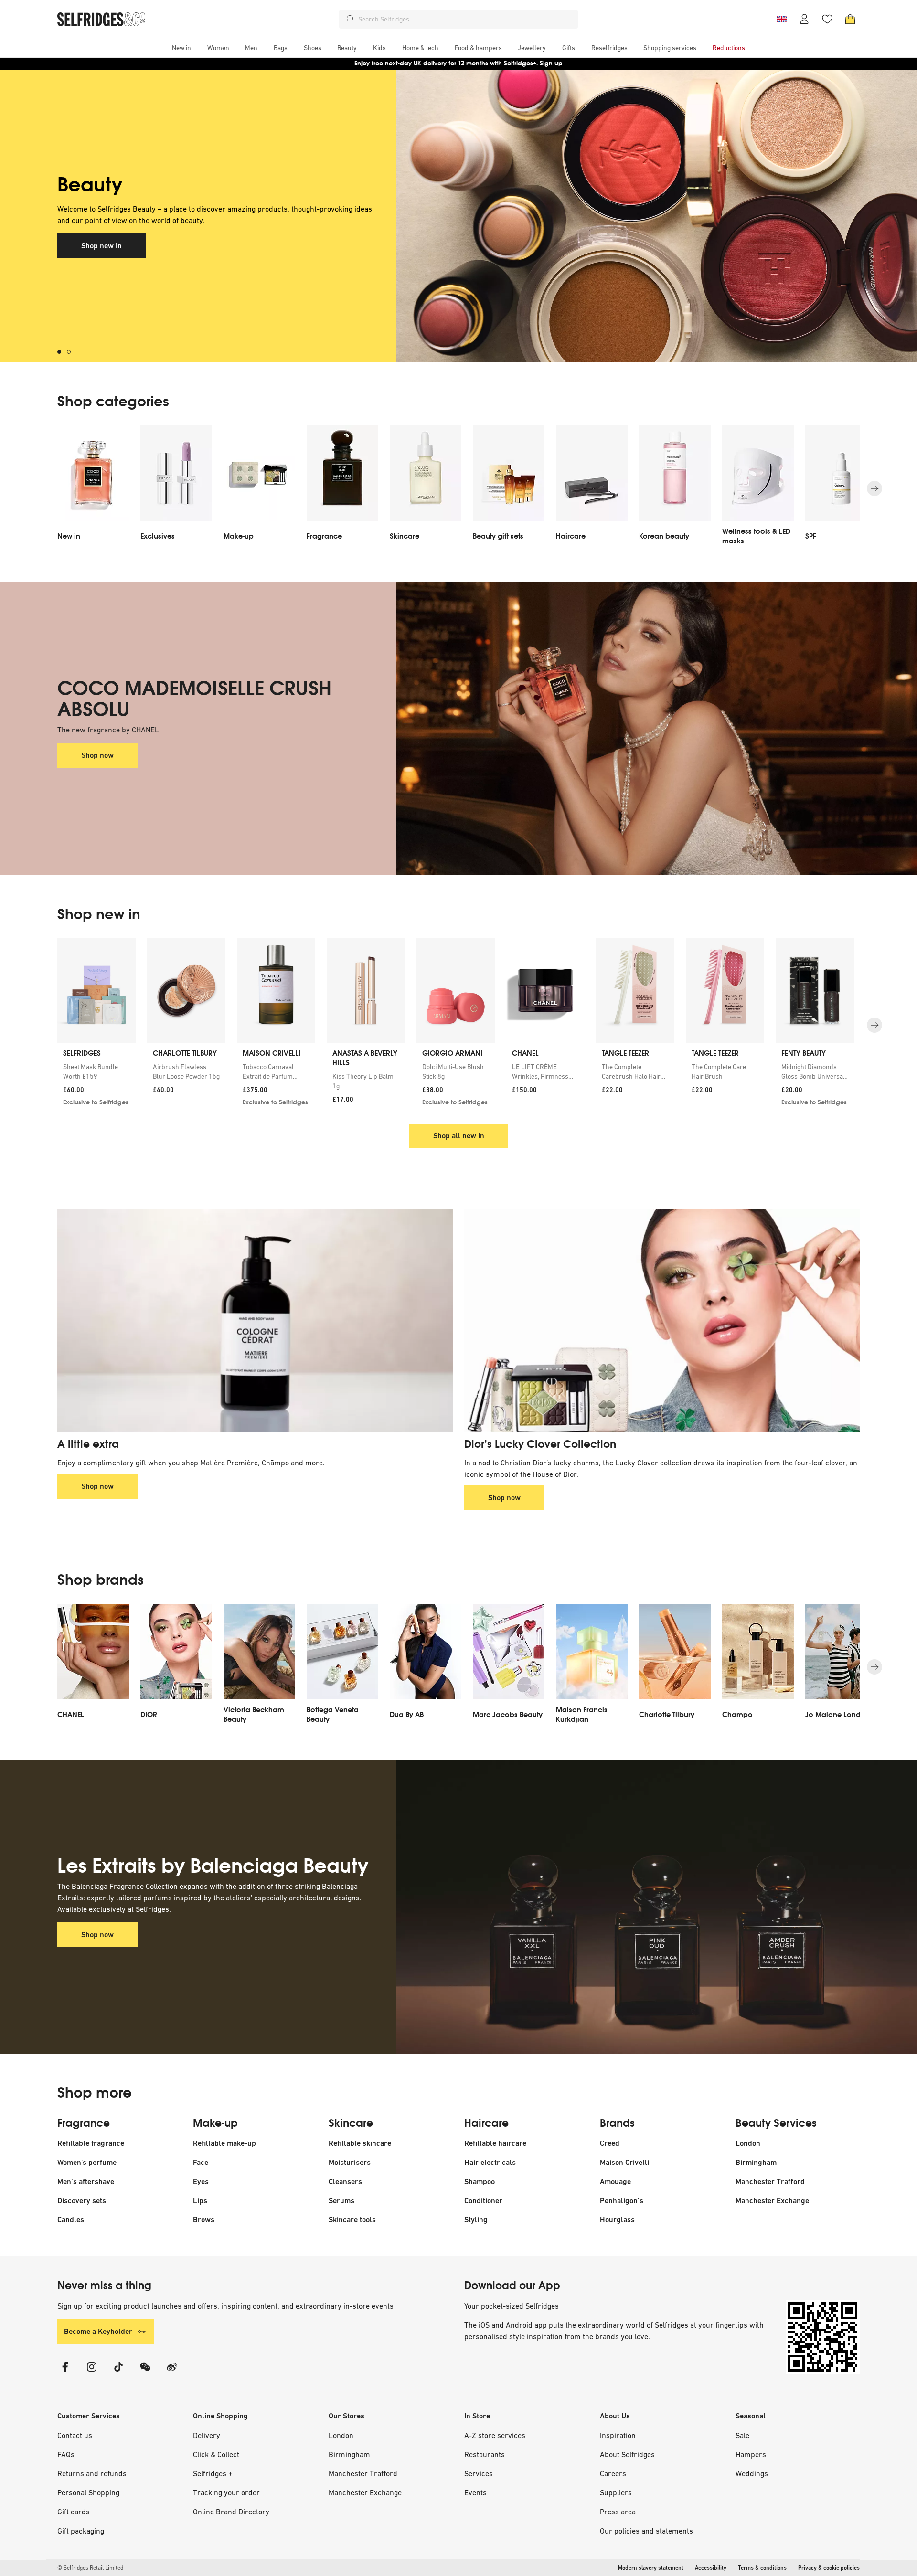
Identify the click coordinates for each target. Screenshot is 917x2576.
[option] (93, 488)
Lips (200, 2200)
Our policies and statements (646, 2531)
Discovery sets (82, 2200)
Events (475, 2492)
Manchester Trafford (770, 2181)
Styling (476, 2220)
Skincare (351, 2123)
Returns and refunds (92, 2473)
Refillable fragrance (91, 2143)
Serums (341, 2200)
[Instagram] (92, 2373)
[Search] (351, 19)
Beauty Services (776, 2123)
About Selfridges (627, 2454)
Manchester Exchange (772, 2200)
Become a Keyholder (98, 2331)
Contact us (75, 2435)
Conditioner (483, 2200)
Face (201, 2162)
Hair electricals (490, 2162)
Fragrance (84, 2123)
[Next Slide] (874, 488)
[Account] (804, 19)
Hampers (751, 2454)
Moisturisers (350, 2162)
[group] (458, 1025)
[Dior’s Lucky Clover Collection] (662, 1321)
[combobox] (466, 19)
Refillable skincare (360, 2143)
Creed (610, 2143)
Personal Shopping (88, 2492)
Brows (204, 2220)
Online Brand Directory (231, 2512)
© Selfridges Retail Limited (90, 2568)
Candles (71, 2220)
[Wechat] (145, 2373)
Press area (618, 2512)
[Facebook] (65, 2373)
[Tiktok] (118, 2373)
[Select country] (781, 19)
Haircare (486, 2123)
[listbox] (458, 488)
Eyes (201, 2181)
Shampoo (480, 2181)
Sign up (551, 63)
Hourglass (617, 2220)
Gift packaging (81, 2531)
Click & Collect (216, 2454)
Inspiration (618, 2435)
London (748, 2143)
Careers (613, 2473)
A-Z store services (495, 2435)
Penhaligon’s (622, 2200)
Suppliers (616, 2492)
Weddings (752, 2473)
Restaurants (485, 2454)
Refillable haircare (495, 2143)
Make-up (215, 2123)
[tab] (62, 352)
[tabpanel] (458, 216)
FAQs (66, 2454)
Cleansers (345, 2181)
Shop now (97, 755)
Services (479, 2473)
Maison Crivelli (624, 2162)
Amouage (615, 2181)
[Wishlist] (827, 19)
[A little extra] (255, 1321)
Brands (617, 2123)
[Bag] (850, 19)
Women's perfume (87, 2162)
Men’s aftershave (86, 2181)
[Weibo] (172, 2373)
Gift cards (74, 2512)
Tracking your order (226, 2492)
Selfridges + (213, 2473)
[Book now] (628, 216)
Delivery (207, 2435)
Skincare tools (352, 2220)
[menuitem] (181, 48)
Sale (742, 2435)
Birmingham (756, 2162)
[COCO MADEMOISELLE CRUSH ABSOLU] (628, 729)
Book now (97, 230)
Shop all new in (459, 1136)
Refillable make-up (224, 2143)
